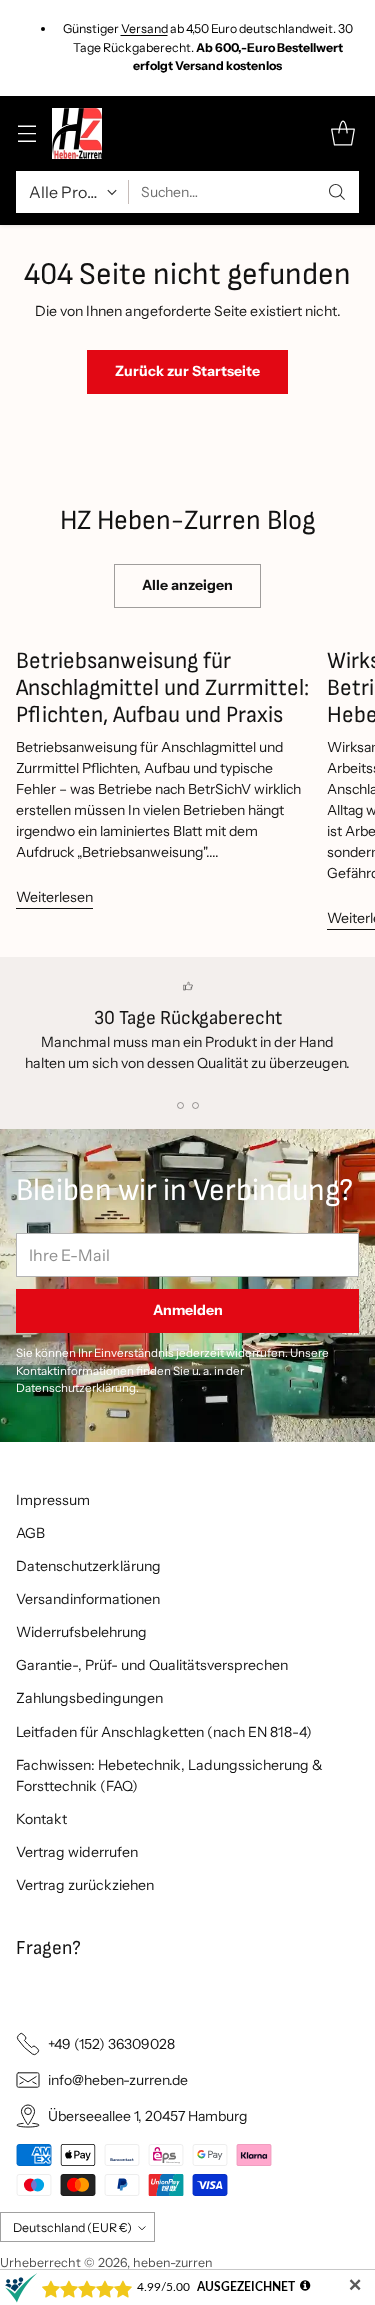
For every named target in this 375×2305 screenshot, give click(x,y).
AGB (30, 1533)
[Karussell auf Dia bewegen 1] (180, 1105)
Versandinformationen (88, 1599)
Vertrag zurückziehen (85, 1885)
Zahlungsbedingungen (89, 1698)
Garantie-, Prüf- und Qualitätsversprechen (152, 1665)
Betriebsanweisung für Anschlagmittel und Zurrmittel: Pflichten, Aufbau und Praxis (162, 688)
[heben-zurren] (77, 133)
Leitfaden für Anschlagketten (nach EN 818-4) (164, 1732)
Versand (144, 28)
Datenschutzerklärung (88, 1566)
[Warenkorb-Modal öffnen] (342, 133)
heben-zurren (173, 2262)
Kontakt (41, 1819)
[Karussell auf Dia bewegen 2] (195, 1105)
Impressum (53, 1500)
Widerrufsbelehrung (81, 1632)
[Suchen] (337, 192)
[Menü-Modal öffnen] (26, 133)
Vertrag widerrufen (77, 1852)
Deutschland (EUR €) (72, 2227)
